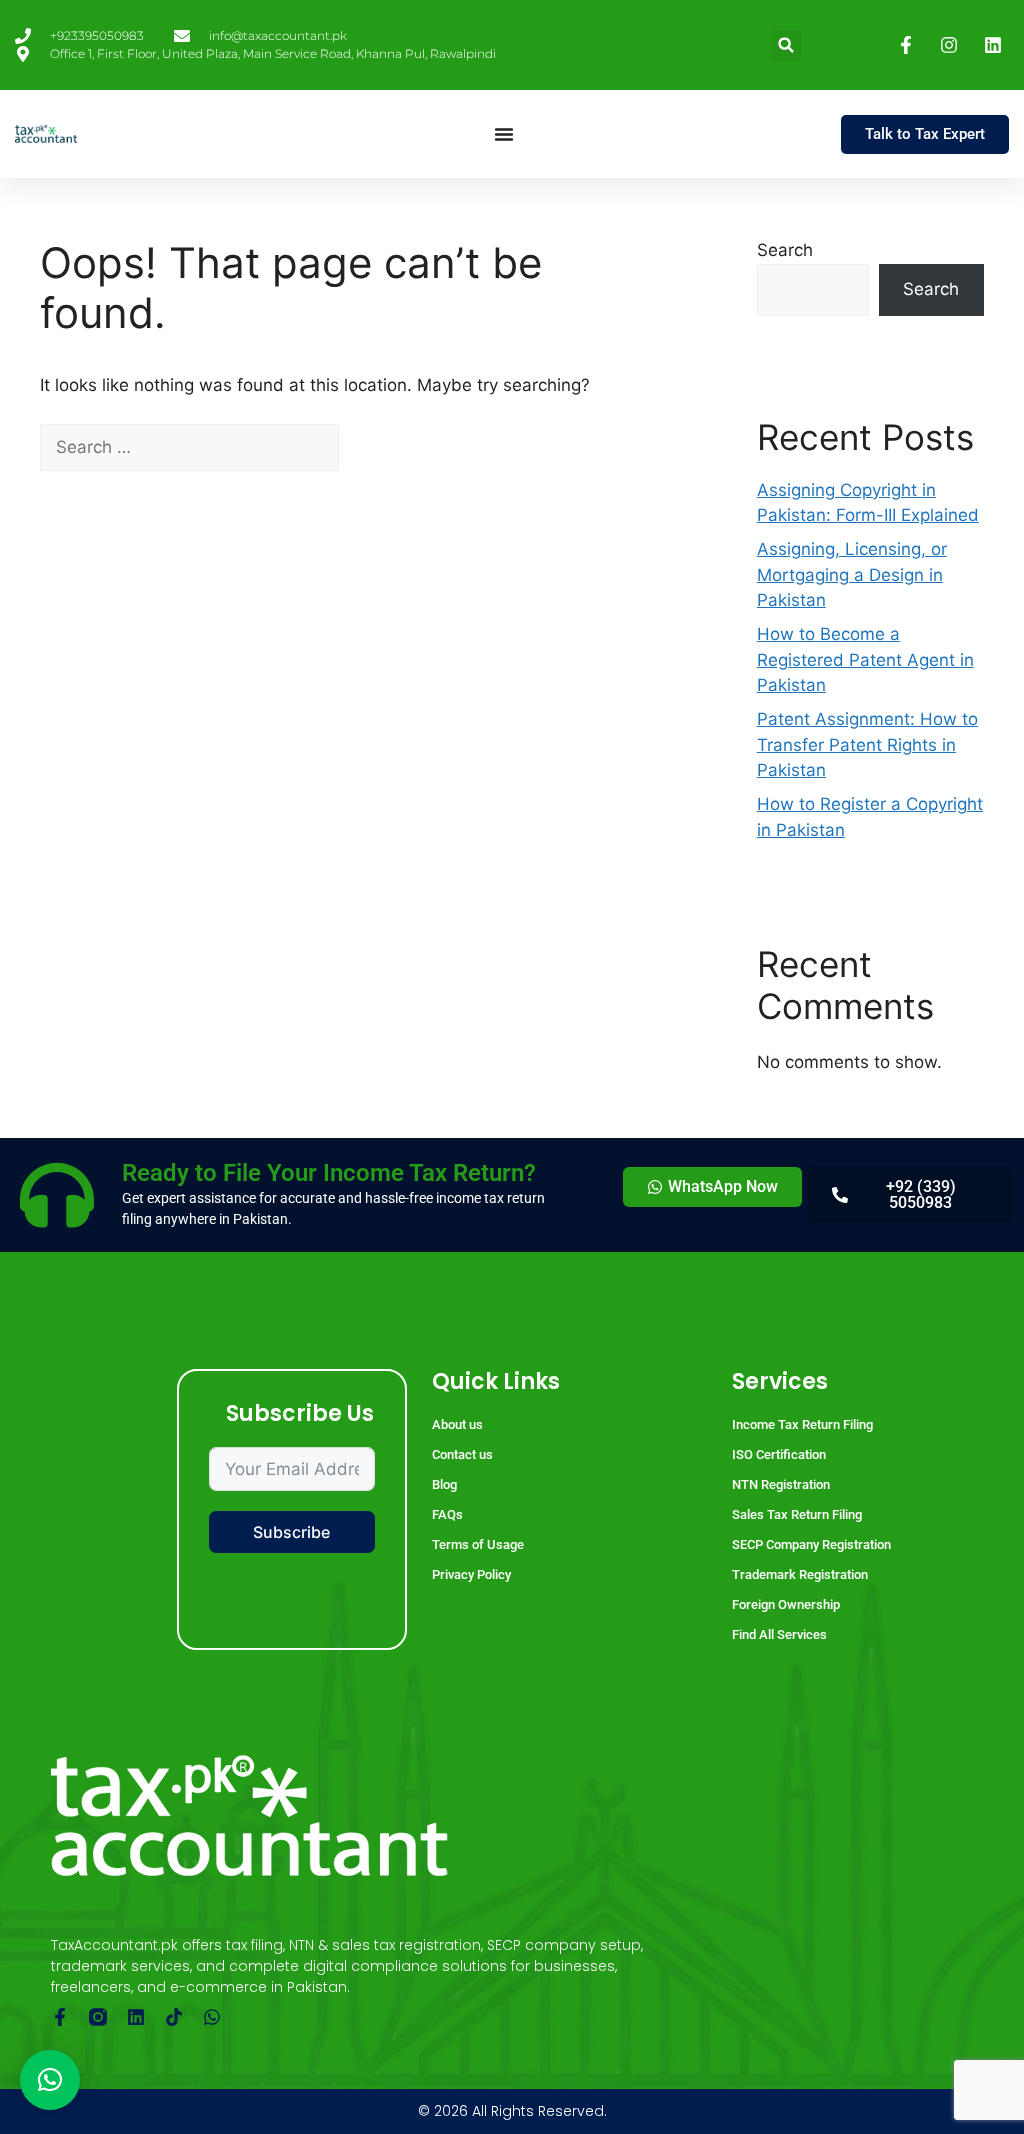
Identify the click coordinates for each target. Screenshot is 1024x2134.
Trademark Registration (800, 1574)
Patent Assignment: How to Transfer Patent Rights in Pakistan (867, 744)
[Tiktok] (174, 2017)
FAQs (447, 1514)
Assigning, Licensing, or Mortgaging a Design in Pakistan (852, 574)
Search (785, 250)
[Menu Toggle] (504, 134)
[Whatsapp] (212, 2017)
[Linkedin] (136, 2017)
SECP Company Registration (811, 1544)
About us (457, 1424)
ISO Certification (779, 1454)
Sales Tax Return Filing (797, 1514)
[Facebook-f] (60, 2017)
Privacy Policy (471, 1574)
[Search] (373, 448)
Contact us (462, 1454)
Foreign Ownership (786, 1604)
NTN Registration (781, 1484)
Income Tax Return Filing (802, 1424)
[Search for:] (192, 447)
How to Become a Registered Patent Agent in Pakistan (865, 659)
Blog (444, 1484)
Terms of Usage (478, 1544)
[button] (786, 45)
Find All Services (779, 1634)
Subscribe (291, 1532)
